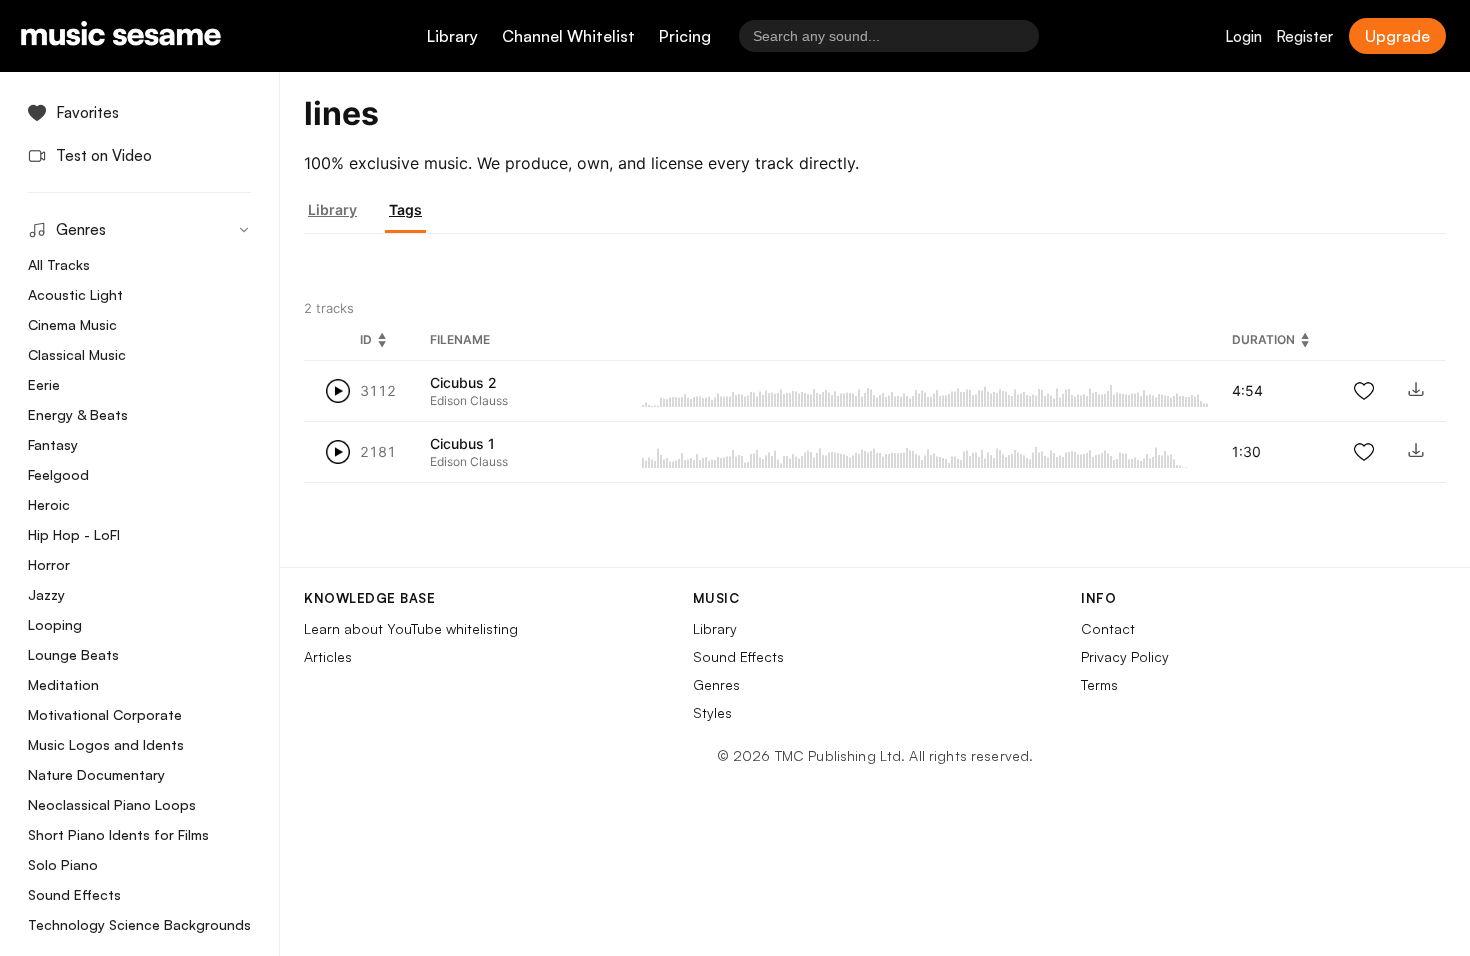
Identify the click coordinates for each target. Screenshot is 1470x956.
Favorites (87, 112)
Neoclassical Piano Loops (112, 804)
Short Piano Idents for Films (118, 834)
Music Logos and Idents (106, 744)
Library (452, 36)
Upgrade (1397, 36)
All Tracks (59, 264)
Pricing (685, 36)
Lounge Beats (73, 654)
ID (366, 339)
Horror (49, 564)
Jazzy (46, 594)
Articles (328, 656)
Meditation (63, 684)
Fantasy (53, 444)
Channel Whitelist (568, 36)
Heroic (49, 504)
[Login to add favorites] (1364, 391)
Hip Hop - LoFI (74, 534)
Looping (55, 624)
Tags (405, 209)
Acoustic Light (75, 294)
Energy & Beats (78, 414)
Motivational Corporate (105, 714)
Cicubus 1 (462, 443)
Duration (1263, 339)
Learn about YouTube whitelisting (411, 628)
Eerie (44, 384)
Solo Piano (63, 864)
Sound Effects (74, 894)
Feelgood (58, 474)
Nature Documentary (96, 774)
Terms (1099, 684)
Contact (1108, 628)
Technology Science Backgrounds (139, 924)
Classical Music (77, 354)
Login (1243, 36)
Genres (716, 684)
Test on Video (104, 155)
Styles (712, 712)
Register (1304, 36)
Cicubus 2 (463, 382)
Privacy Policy (1125, 656)
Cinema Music (72, 324)
